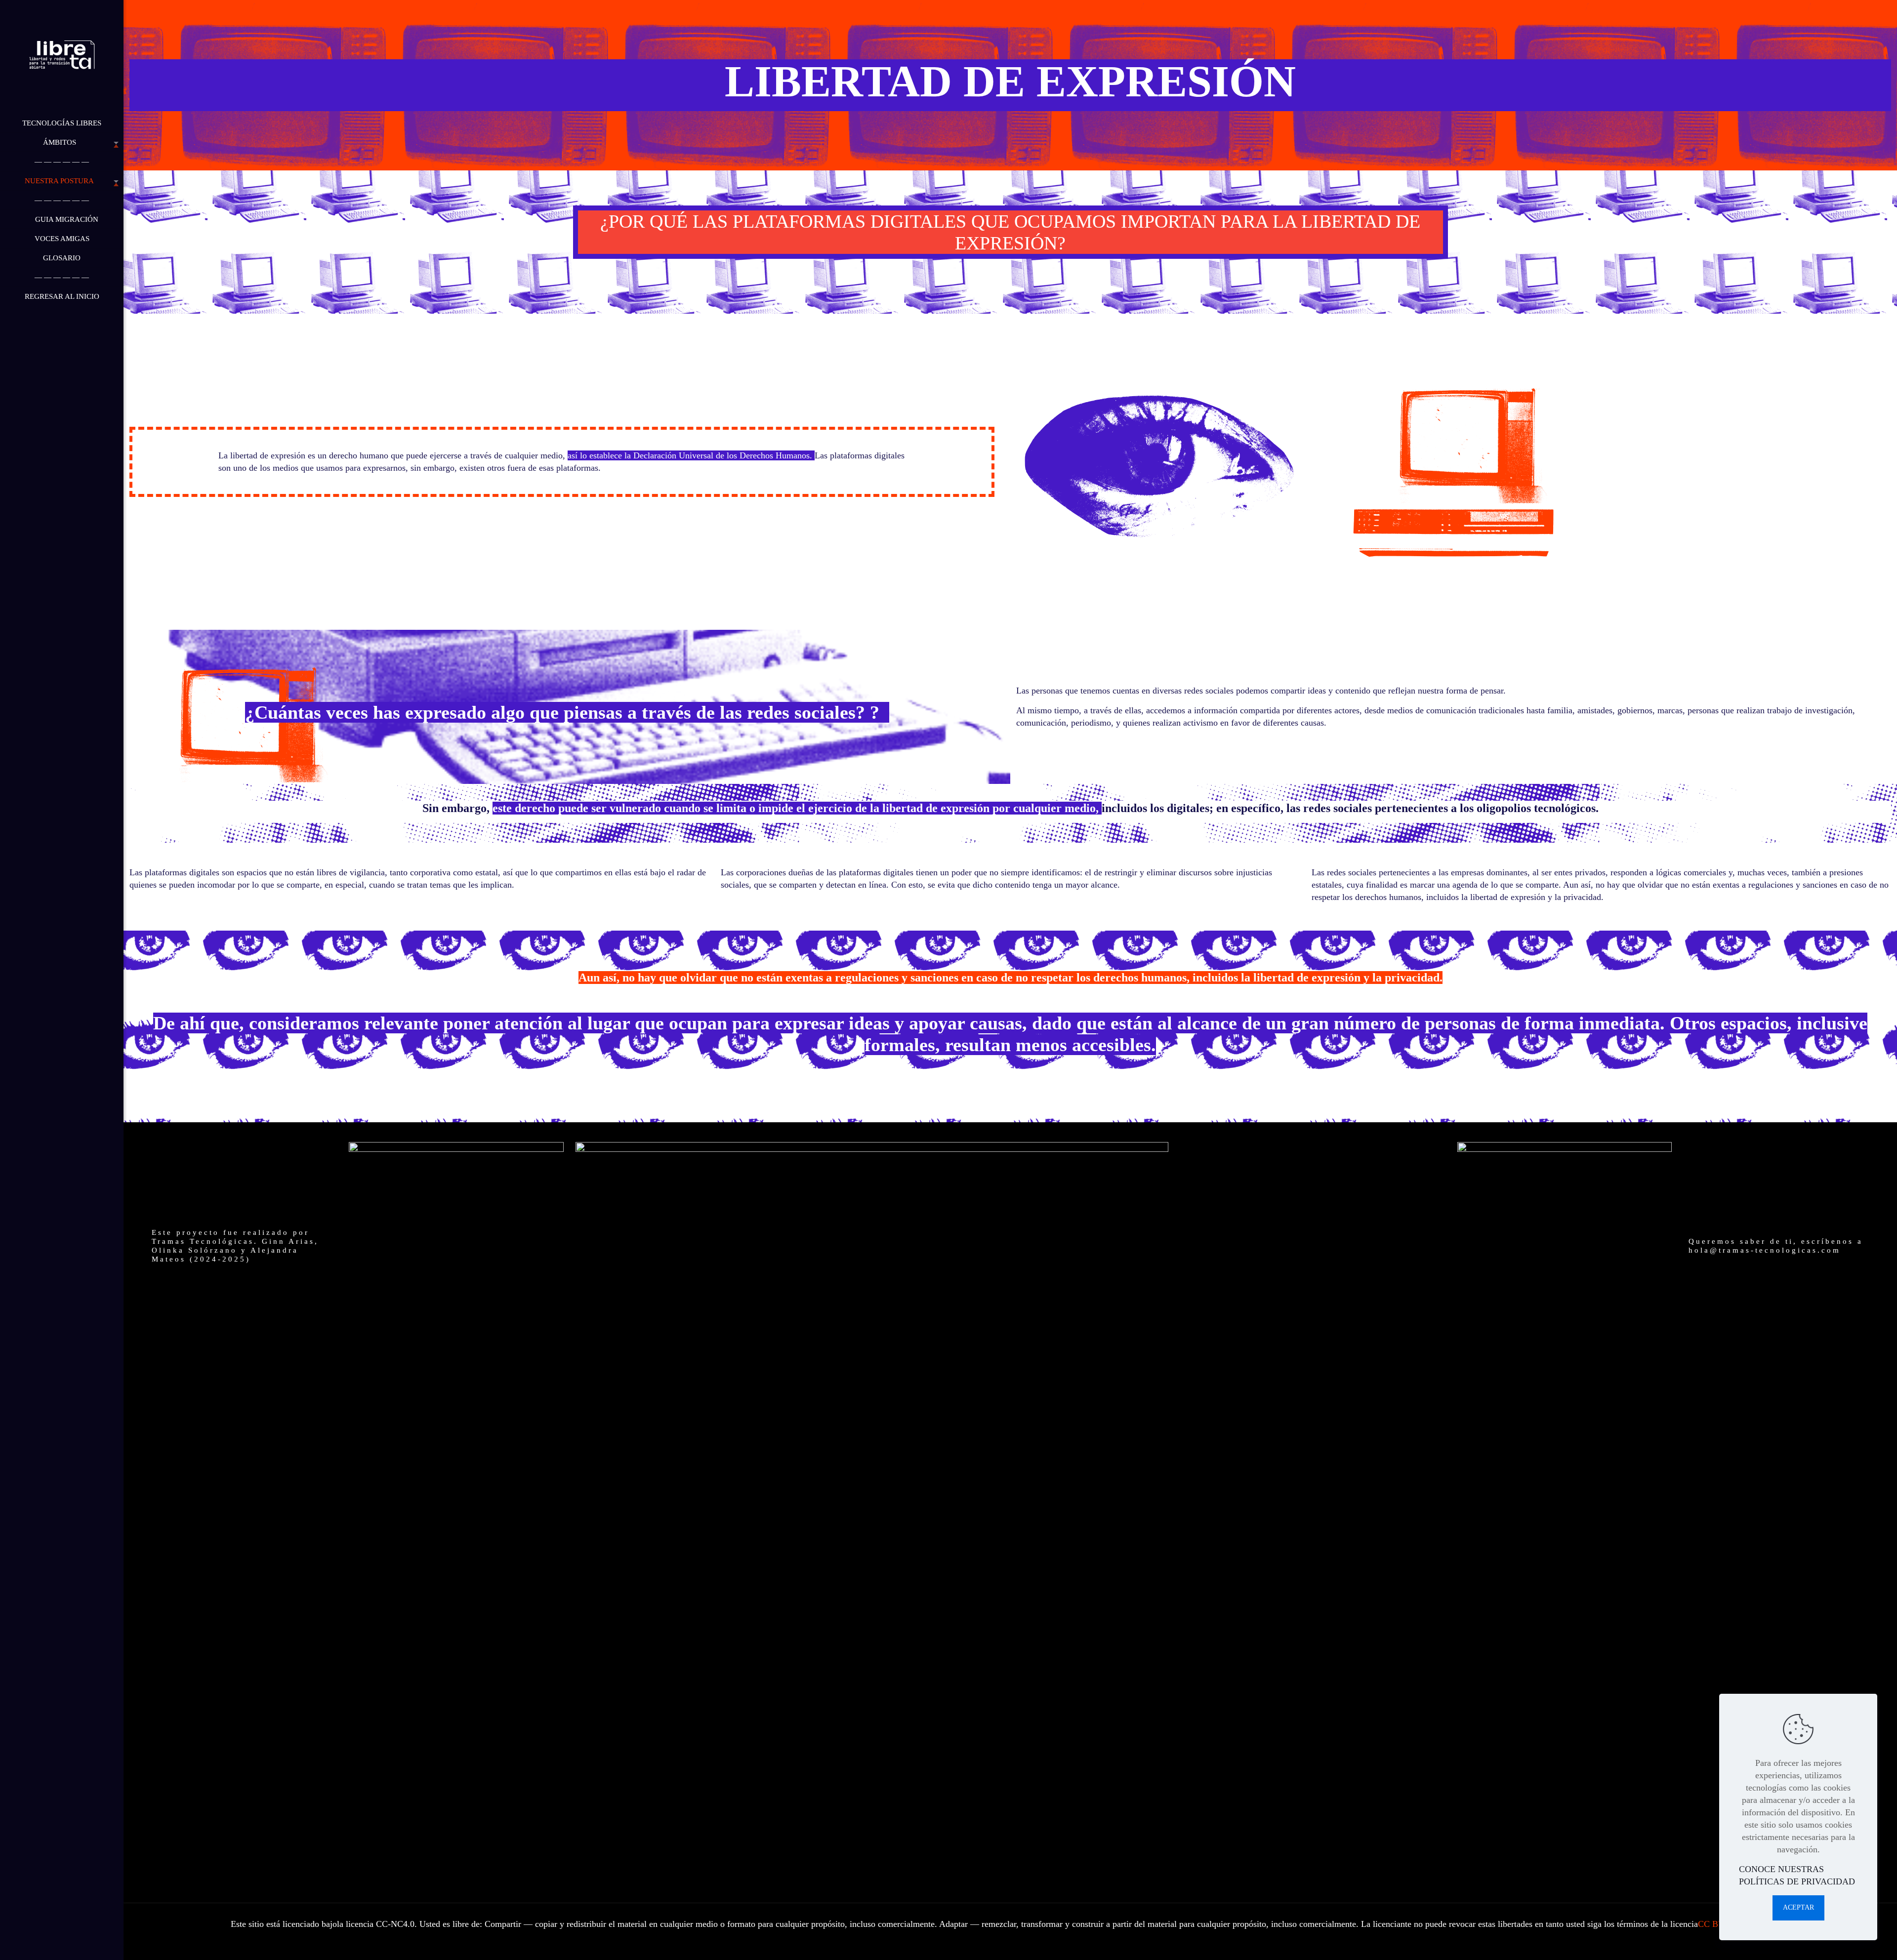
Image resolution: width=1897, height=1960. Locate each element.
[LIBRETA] (62, 57)
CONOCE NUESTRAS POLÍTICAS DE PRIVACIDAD (1797, 1875)
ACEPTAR (1798, 1907)
